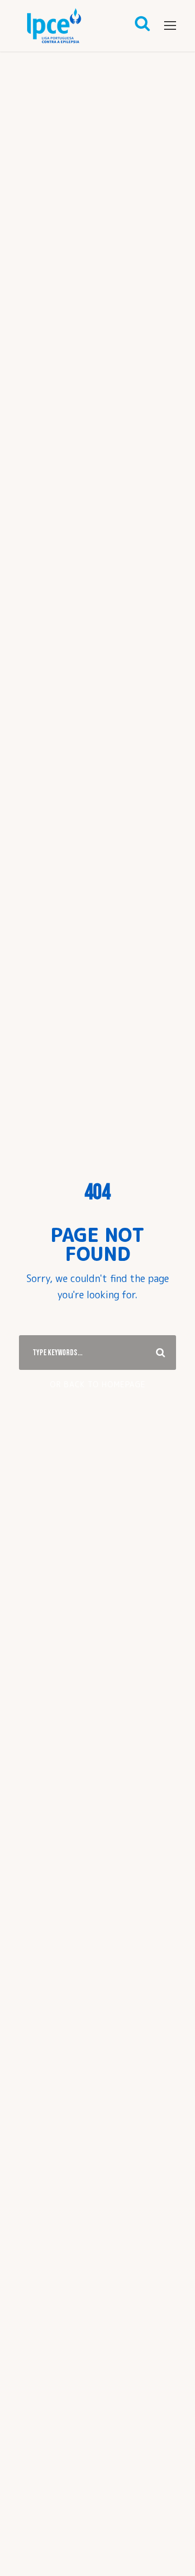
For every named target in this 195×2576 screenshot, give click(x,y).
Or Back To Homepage (98, 1384)
